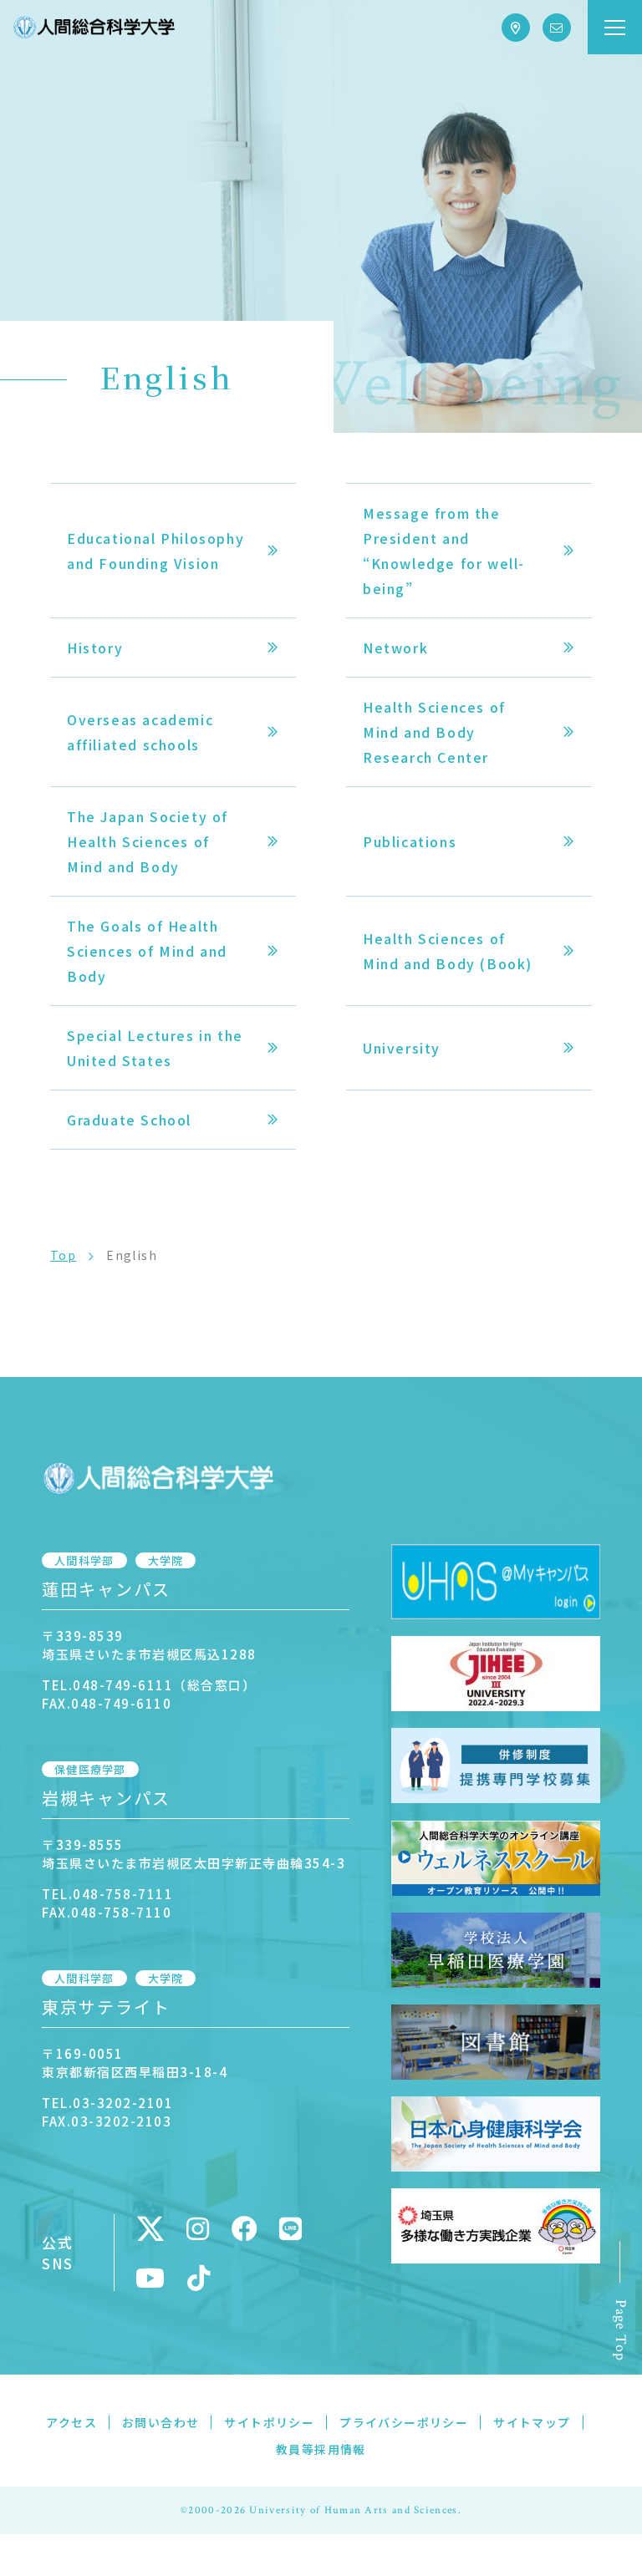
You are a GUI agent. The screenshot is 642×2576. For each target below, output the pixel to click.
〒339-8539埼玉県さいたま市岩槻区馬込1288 (149, 1645)
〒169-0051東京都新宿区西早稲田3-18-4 (135, 2063)
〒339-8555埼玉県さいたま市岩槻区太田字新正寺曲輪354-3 (194, 1854)
